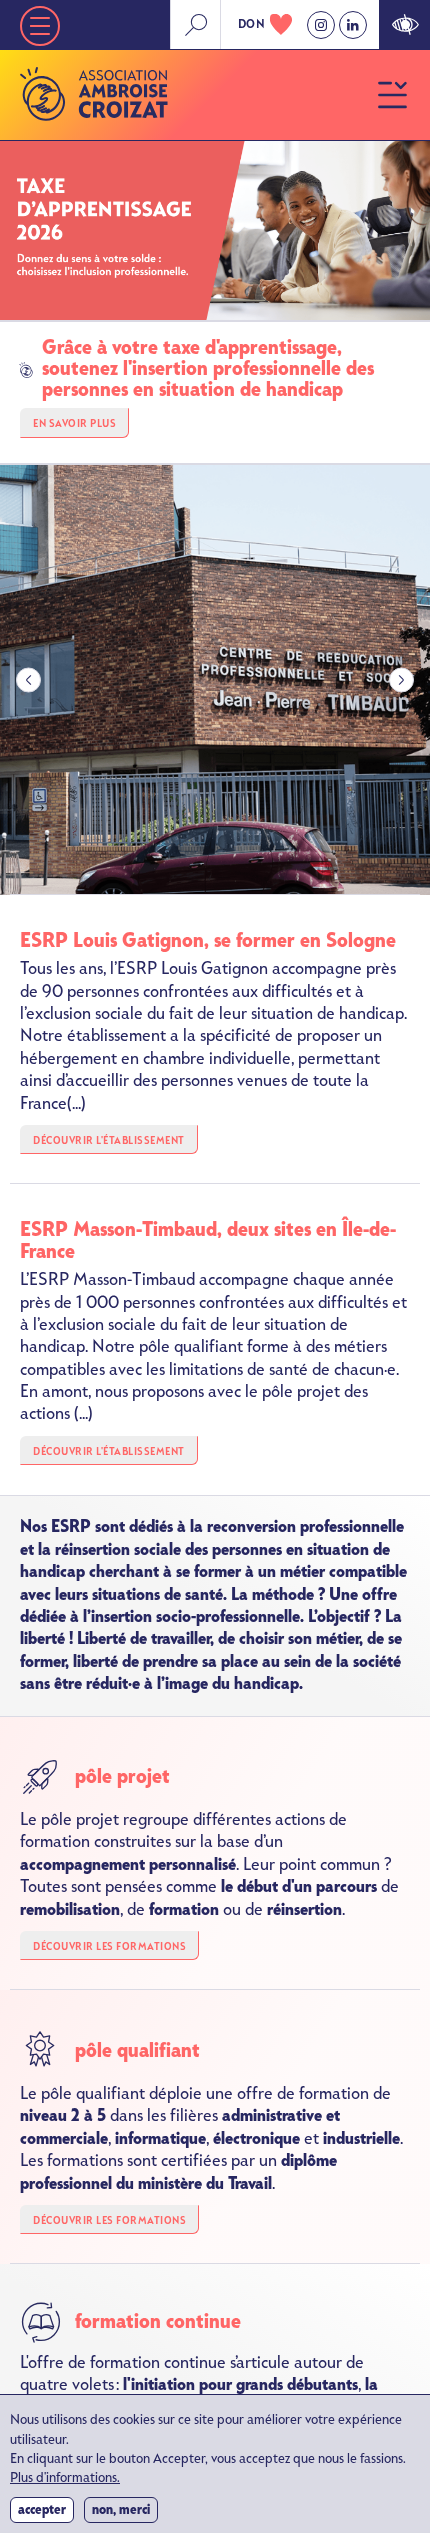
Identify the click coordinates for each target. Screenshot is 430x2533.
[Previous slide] (28, 679)
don (252, 24)
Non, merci (121, 2509)
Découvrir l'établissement (109, 1140)
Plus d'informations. (65, 2478)
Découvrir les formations (109, 1946)
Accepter (42, 2509)
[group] (215, 680)
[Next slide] (401, 679)
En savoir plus (74, 423)
